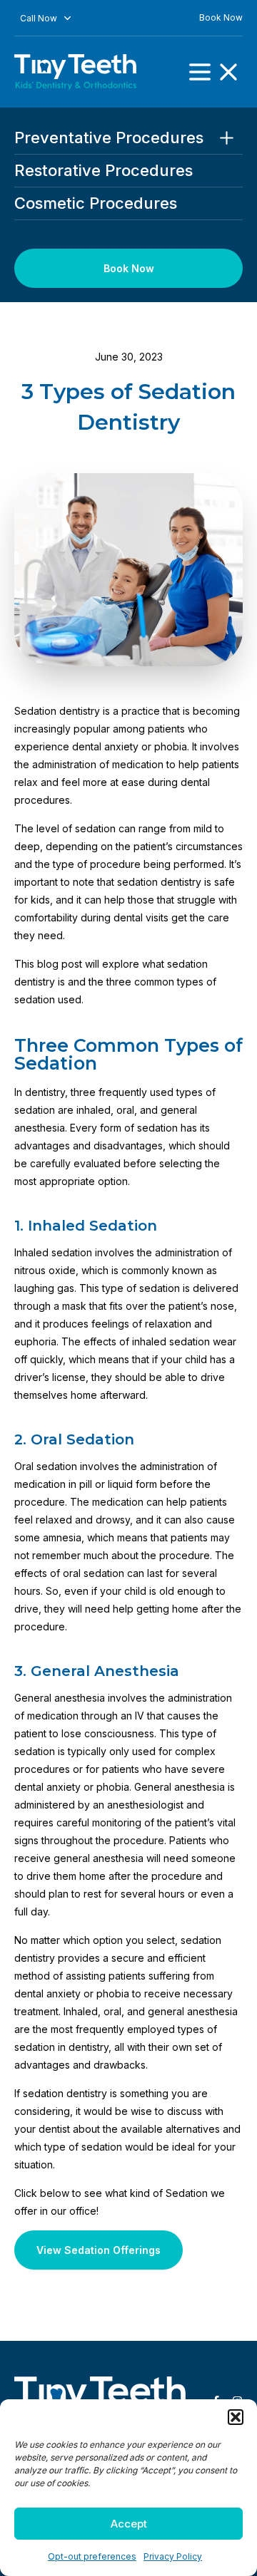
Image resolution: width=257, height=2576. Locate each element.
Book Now (221, 17)
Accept (129, 2524)
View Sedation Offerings (99, 2250)
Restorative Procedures (104, 171)
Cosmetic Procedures (96, 203)
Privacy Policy (173, 2556)
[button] (236, 2417)
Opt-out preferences (92, 2556)
